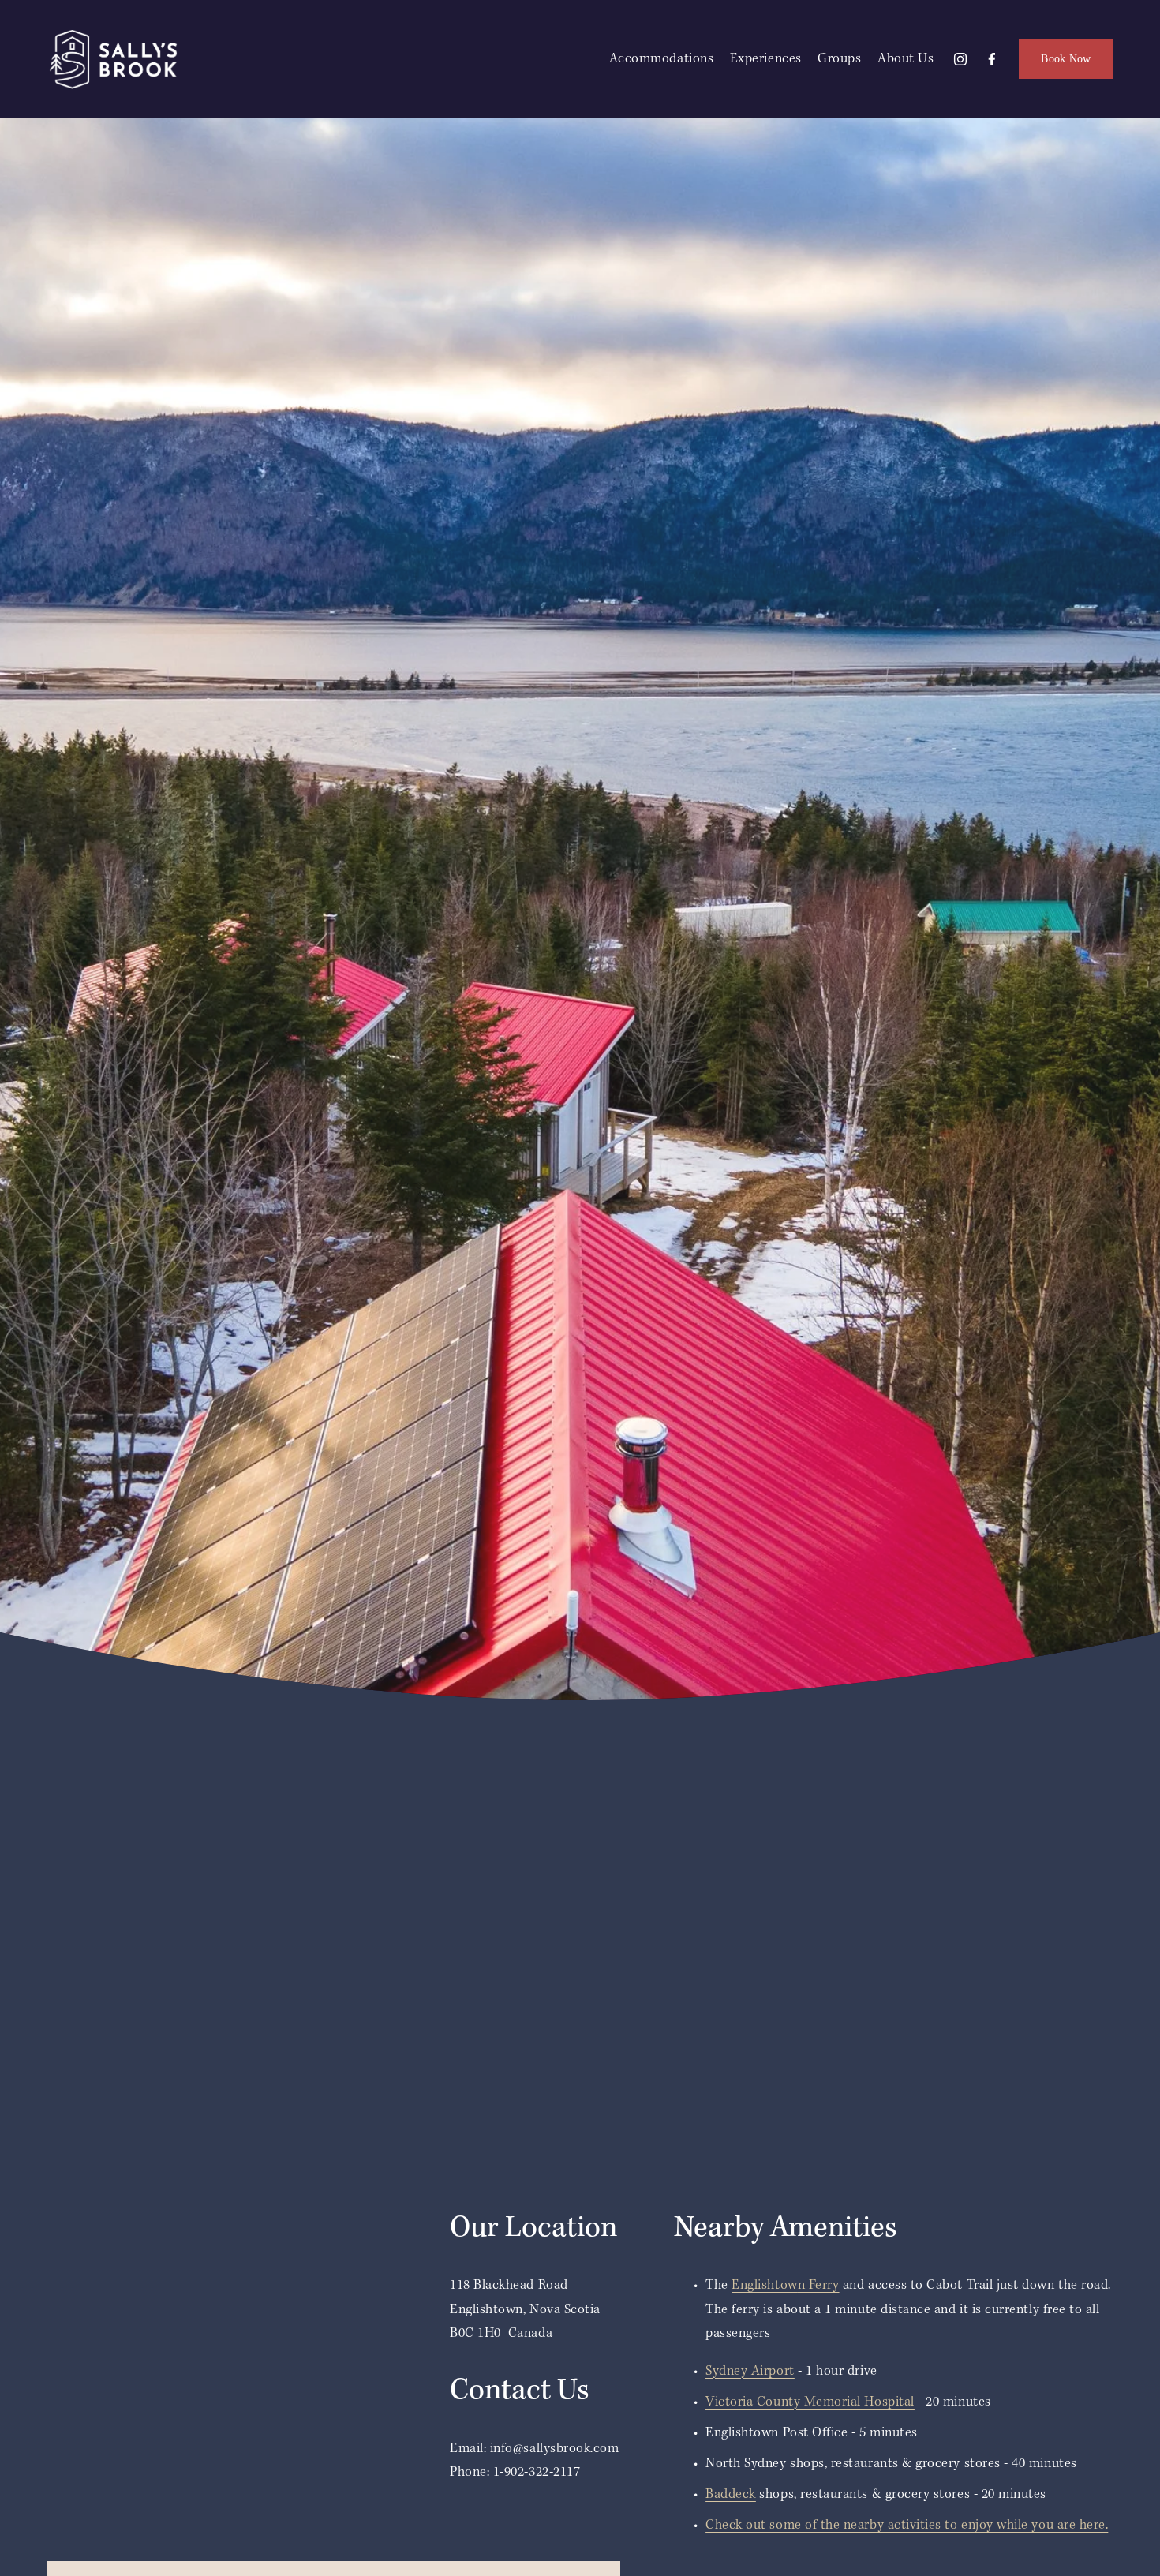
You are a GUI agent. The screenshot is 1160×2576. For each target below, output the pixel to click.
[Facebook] (992, 59)
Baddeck (731, 2494)
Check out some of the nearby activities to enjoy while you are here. (907, 2525)
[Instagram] (960, 59)
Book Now (1066, 58)
